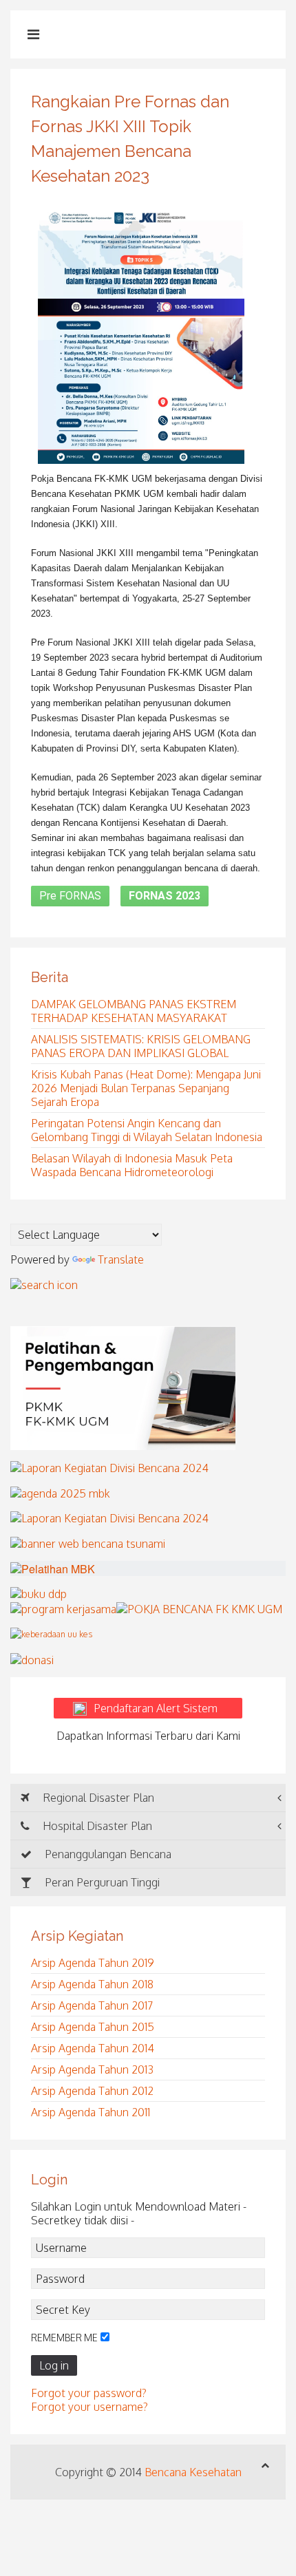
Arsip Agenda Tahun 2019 (93, 1963)
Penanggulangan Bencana (107, 1854)
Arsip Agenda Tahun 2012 (92, 2091)
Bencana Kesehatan (193, 2472)
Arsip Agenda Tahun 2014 (93, 2048)
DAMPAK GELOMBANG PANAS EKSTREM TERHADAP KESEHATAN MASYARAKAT (134, 1011)
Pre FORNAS (70, 896)
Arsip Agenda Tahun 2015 (93, 2027)
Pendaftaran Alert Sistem (164, 1708)
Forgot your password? (89, 2393)
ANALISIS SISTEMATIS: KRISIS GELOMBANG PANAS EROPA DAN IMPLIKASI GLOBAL (141, 1046)
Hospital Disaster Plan (96, 1826)
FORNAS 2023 (165, 896)
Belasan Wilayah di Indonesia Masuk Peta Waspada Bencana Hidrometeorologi (132, 1165)
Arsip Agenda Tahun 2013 (92, 2069)
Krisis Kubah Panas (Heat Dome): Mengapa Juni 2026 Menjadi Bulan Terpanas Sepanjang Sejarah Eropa (146, 1088)
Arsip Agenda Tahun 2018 (92, 1984)
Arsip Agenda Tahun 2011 (91, 2112)
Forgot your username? (89, 2407)
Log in (54, 2365)
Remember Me (64, 2338)
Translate (121, 1259)
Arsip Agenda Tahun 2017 (92, 2005)
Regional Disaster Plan (97, 1798)
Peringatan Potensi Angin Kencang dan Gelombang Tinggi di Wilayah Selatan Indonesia (147, 1130)
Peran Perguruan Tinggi (101, 1882)
